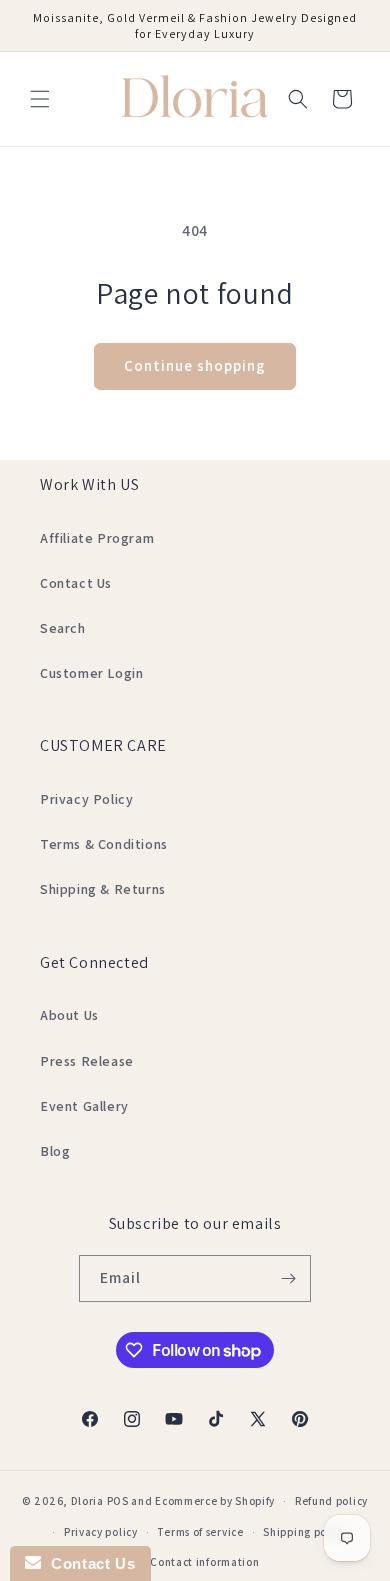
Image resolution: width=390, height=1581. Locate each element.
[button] (40, 99)
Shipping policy (304, 1532)
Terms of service (200, 1532)
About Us (69, 1015)
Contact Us (76, 583)
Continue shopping (195, 365)
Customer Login (91, 673)
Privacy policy (101, 1532)
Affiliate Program (97, 538)
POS (118, 1501)
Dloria (87, 1501)
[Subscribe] (288, 1278)
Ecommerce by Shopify (215, 1501)
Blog (55, 1151)
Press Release (87, 1061)
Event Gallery (84, 1106)
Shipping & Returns (103, 889)
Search (63, 628)
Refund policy (331, 1501)
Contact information (204, 1562)
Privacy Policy (86, 799)
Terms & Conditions (104, 844)
